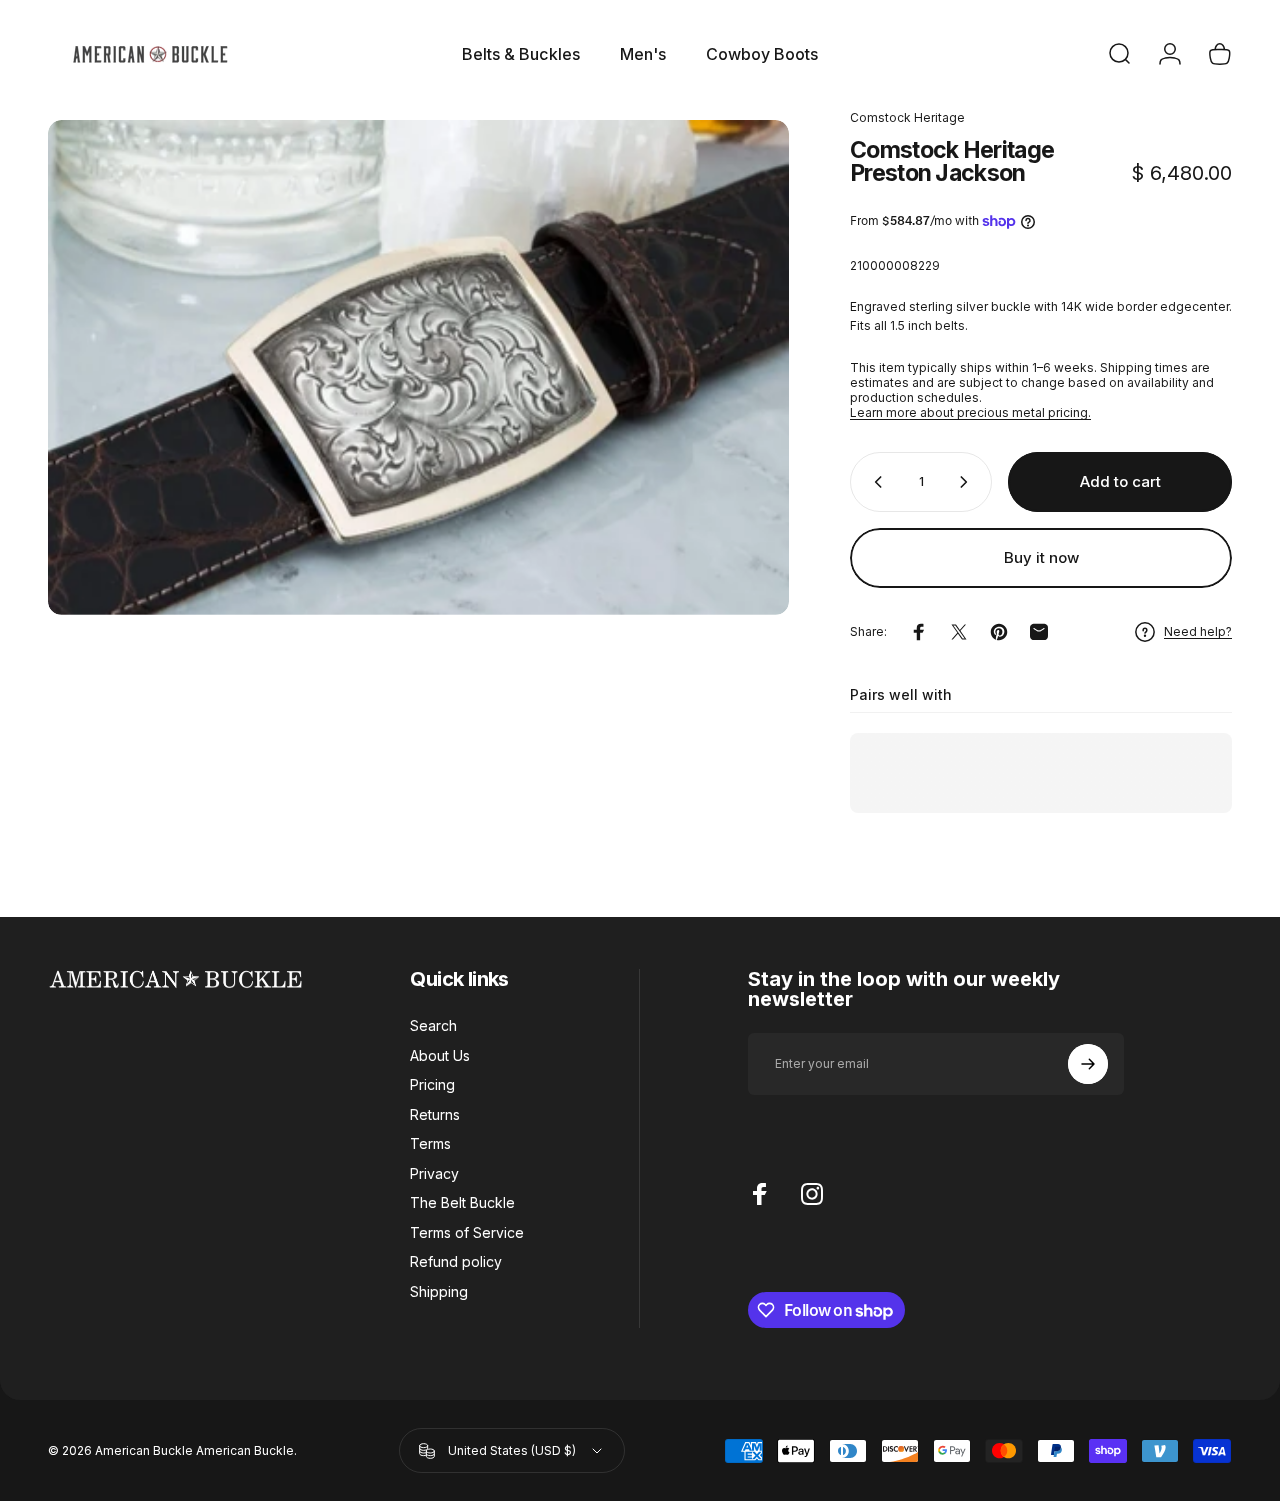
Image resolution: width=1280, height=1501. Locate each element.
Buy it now (1041, 557)
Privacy (434, 1173)
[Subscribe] (1088, 1064)
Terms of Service (467, 1232)
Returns (435, 1114)
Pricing (432, 1084)
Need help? (1198, 631)
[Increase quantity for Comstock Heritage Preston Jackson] (968, 482)
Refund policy (456, 1261)
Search (433, 1025)
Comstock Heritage (907, 117)
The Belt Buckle (462, 1202)
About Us (440, 1055)
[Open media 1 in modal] (418, 367)
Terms (430, 1143)
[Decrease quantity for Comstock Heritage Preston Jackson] (874, 482)
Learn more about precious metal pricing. (970, 412)
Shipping (439, 1291)
